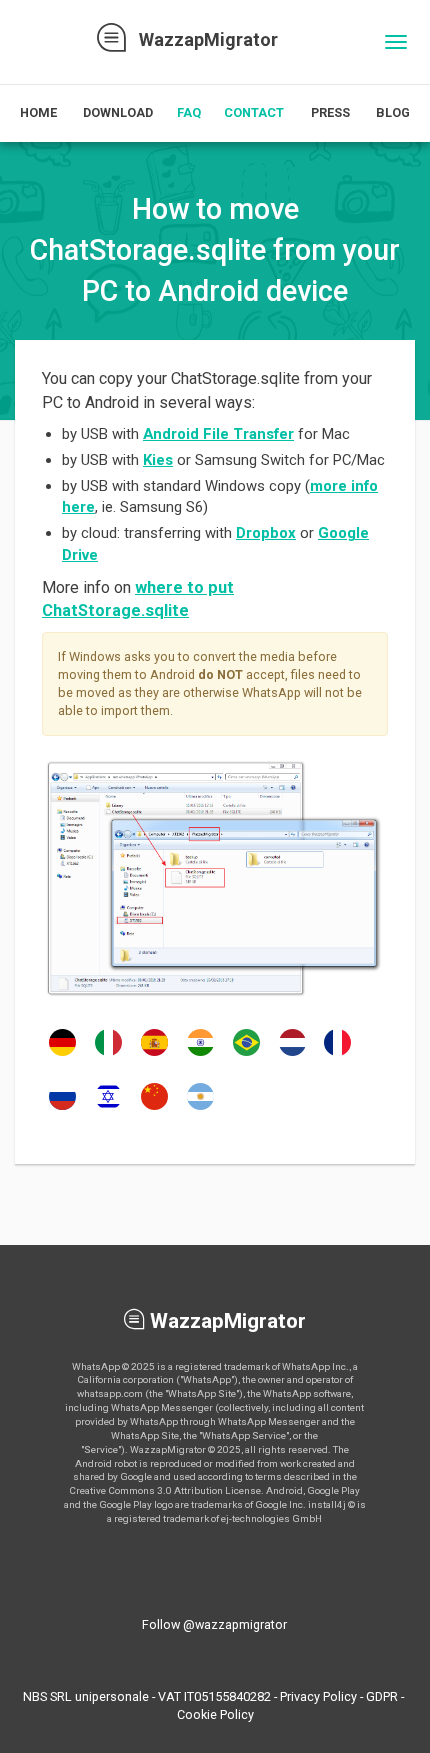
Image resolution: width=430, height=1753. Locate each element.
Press (330, 112)
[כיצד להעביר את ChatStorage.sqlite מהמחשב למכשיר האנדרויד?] (108, 1109)
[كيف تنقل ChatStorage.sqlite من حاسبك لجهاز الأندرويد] (200, 1109)
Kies (158, 460)
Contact (254, 112)
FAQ (189, 112)
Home (38, 112)
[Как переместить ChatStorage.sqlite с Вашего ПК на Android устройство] (62, 1109)
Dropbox (266, 533)
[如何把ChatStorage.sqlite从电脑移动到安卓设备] (154, 1109)
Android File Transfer (218, 434)
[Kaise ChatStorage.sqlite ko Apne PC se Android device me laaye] (200, 1055)
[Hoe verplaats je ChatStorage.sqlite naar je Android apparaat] (292, 1055)
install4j (327, 1504)
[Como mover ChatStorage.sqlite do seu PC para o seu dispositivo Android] (246, 1055)
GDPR (382, 1696)
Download (118, 112)
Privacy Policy (318, 1696)
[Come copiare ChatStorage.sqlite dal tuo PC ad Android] (108, 1055)
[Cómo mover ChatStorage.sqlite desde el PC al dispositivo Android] (154, 1055)
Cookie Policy (215, 1714)
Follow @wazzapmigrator (214, 1624)
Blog (393, 112)
